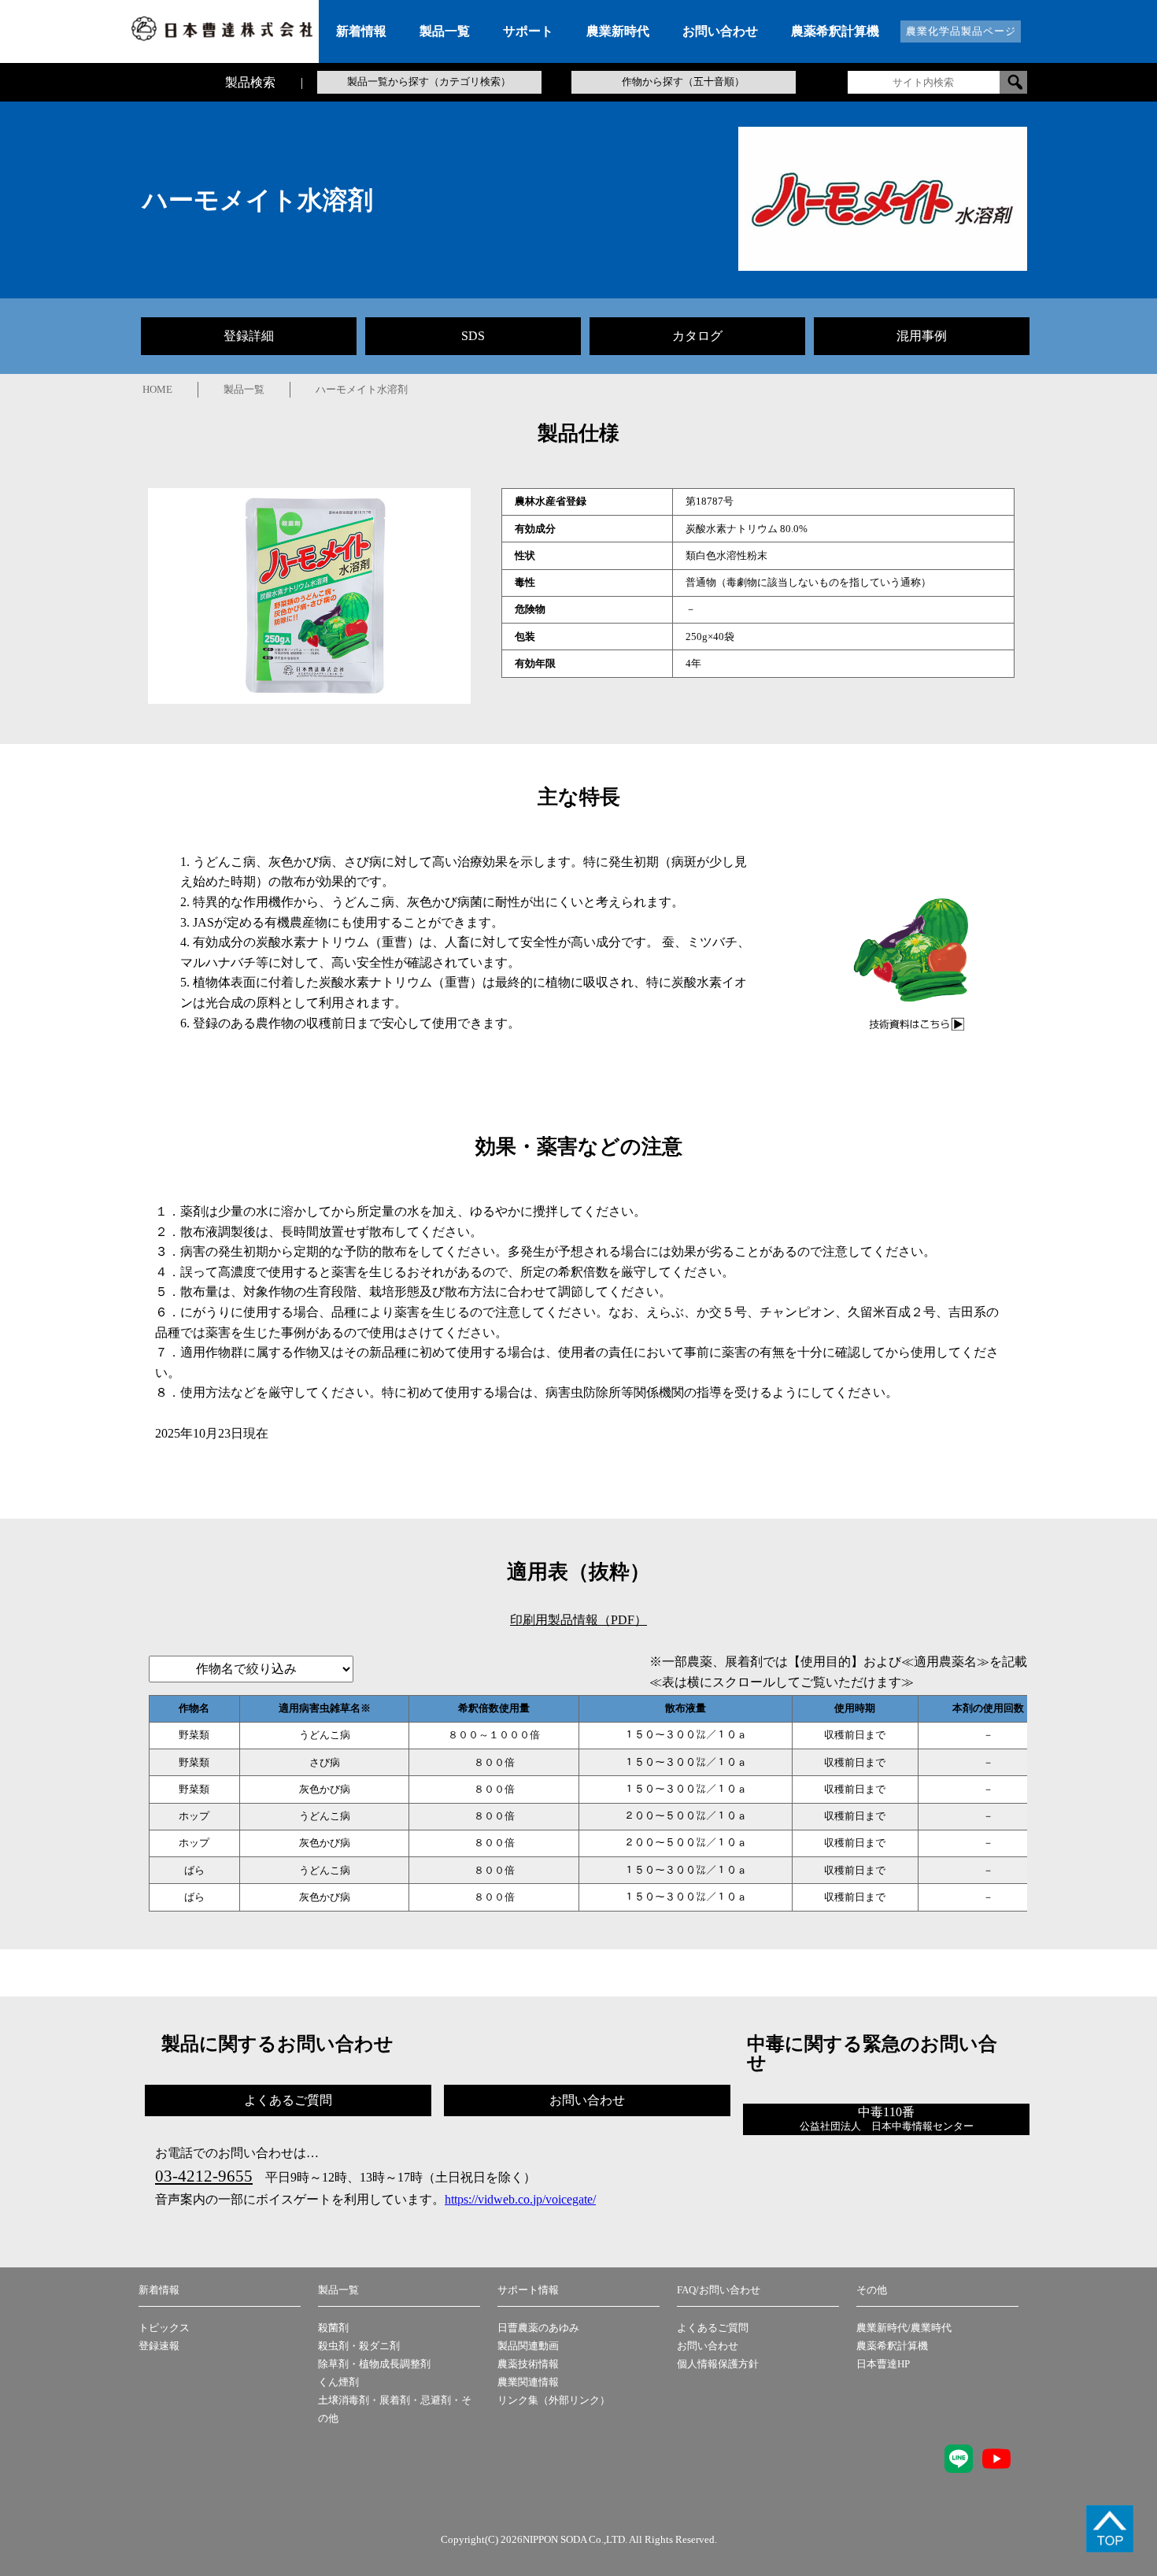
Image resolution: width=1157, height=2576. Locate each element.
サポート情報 (528, 2290)
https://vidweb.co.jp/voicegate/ (520, 2199)
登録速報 (159, 2346)
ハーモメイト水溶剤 (362, 390)
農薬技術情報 (528, 2364)
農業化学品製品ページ (961, 31)
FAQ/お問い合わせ (719, 2290)
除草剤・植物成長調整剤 (374, 2364)
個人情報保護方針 (718, 2364)
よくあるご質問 (713, 2328)
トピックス (164, 2328)
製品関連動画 (528, 2346)
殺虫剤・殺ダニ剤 (359, 2346)
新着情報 (159, 2290)
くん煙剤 (338, 2382)
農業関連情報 (528, 2382)
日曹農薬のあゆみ (538, 2328)
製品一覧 (244, 390)
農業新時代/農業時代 (904, 2328)
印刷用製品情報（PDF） (578, 1620)
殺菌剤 (333, 2328)
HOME (157, 390)
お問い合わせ (708, 2346)
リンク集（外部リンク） (554, 2400)
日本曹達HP (883, 2364)
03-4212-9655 (204, 2176)
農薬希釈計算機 (892, 2346)
